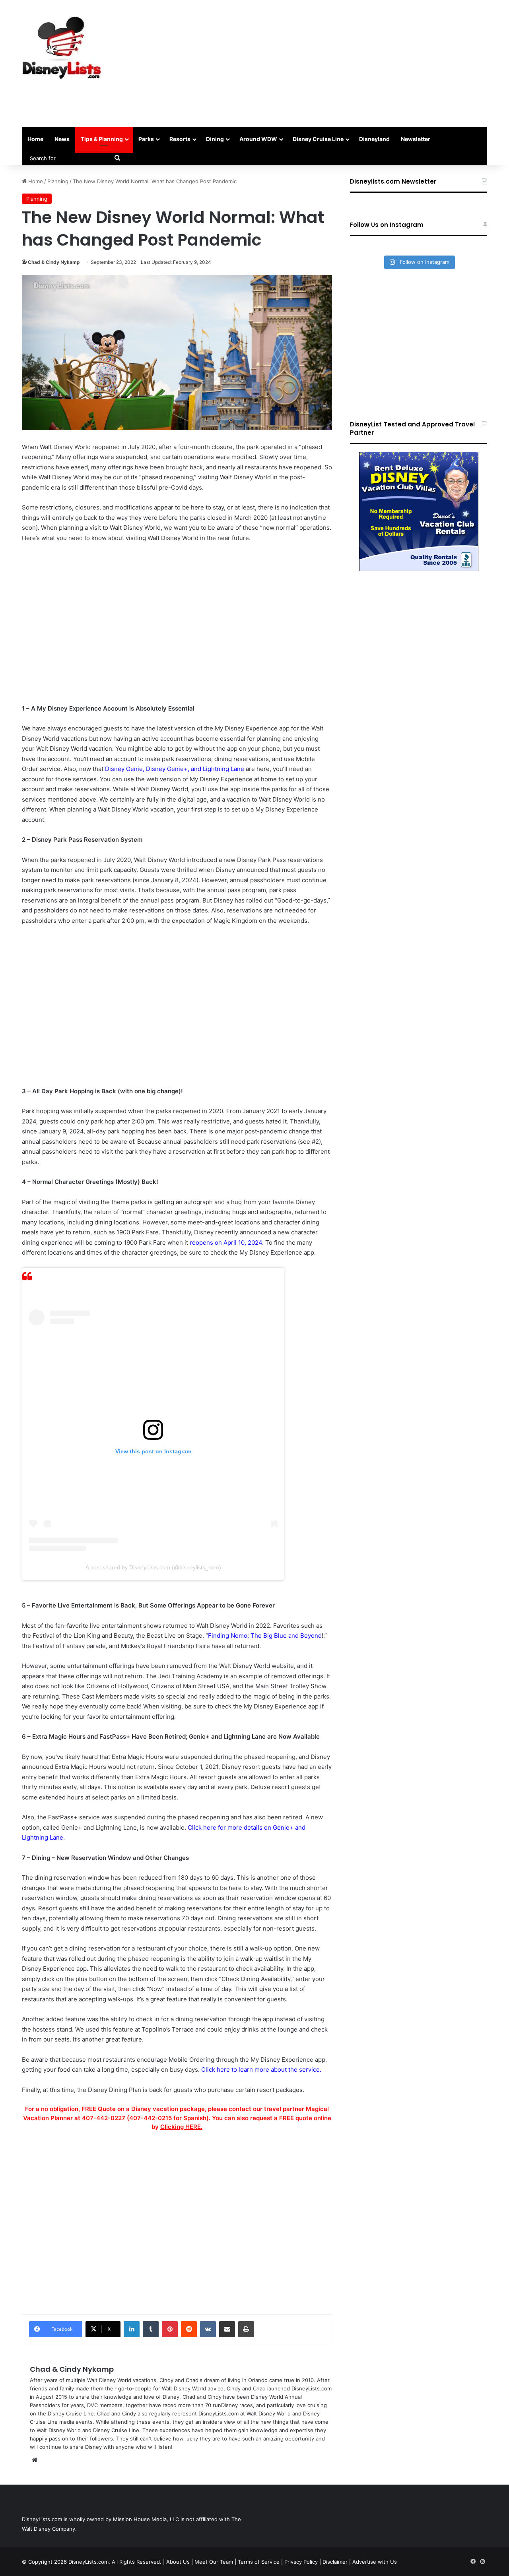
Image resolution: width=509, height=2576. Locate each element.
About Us (178, 2562)
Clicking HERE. (181, 2127)
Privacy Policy (301, 2562)
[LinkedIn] (132, 2329)
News (62, 139)
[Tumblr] (151, 2329)
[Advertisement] (334, 64)
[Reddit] (189, 2329)
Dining (215, 139)
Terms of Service (259, 2562)
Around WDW (258, 139)
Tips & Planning (102, 139)
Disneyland (374, 139)
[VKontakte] (208, 2329)
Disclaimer (335, 2562)
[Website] (35, 2460)
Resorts (180, 139)
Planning (58, 181)
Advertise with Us (375, 2562)
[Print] (246, 2329)
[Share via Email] (227, 2329)
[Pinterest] (170, 2329)
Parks (146, 139)
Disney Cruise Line (318, 139)
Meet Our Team (214, 2562)
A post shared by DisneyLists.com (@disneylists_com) (153, 1567)
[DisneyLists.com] (62, 48)
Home (35, 139)
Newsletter (416, 139)
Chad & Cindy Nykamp (54, 262)
